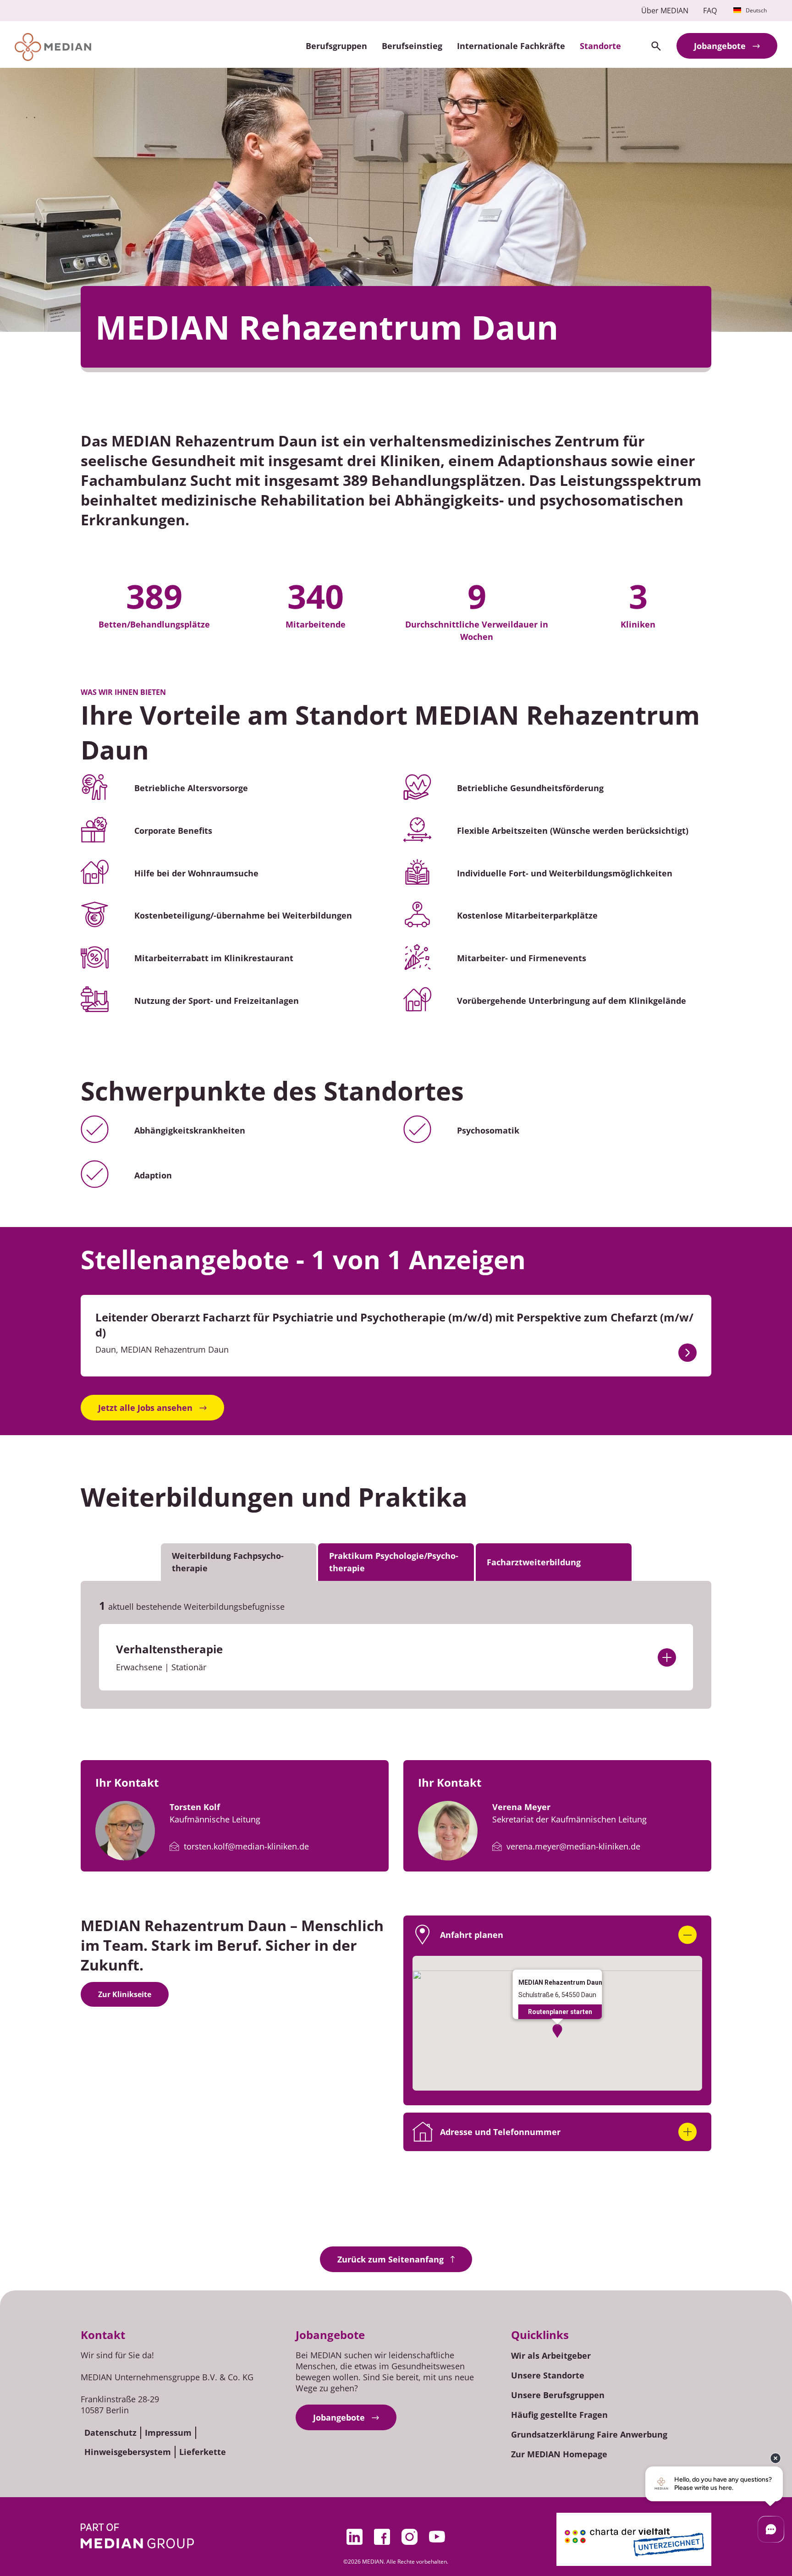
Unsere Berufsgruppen (558, 2395)
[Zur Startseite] (53, 47)
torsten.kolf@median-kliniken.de (246, 1846)
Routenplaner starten (560, 2012)
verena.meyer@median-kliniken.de (573, 1846)
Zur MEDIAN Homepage (559, 2454)
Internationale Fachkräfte (511, 46)
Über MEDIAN (665, 11)
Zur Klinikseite (125, 1994)
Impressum (168, 2433)
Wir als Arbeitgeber (551, 2356)
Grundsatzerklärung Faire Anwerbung (589, 2434)
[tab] (239, 1562)
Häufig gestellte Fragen (559, 2415)
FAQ (710, 11)
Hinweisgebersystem (128, 2452)
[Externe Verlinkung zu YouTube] (437, 2537)
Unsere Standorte (548, 2375)
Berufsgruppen (336, 46)
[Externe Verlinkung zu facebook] (382, 2537)
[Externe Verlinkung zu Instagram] (410, 2537)
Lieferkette (203, 2452)
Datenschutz (110, 2433)
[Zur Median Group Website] (137, 2536)
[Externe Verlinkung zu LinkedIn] (355, 2537)
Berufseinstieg (412, 46)
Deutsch (756, 10)
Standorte (600, 46)
